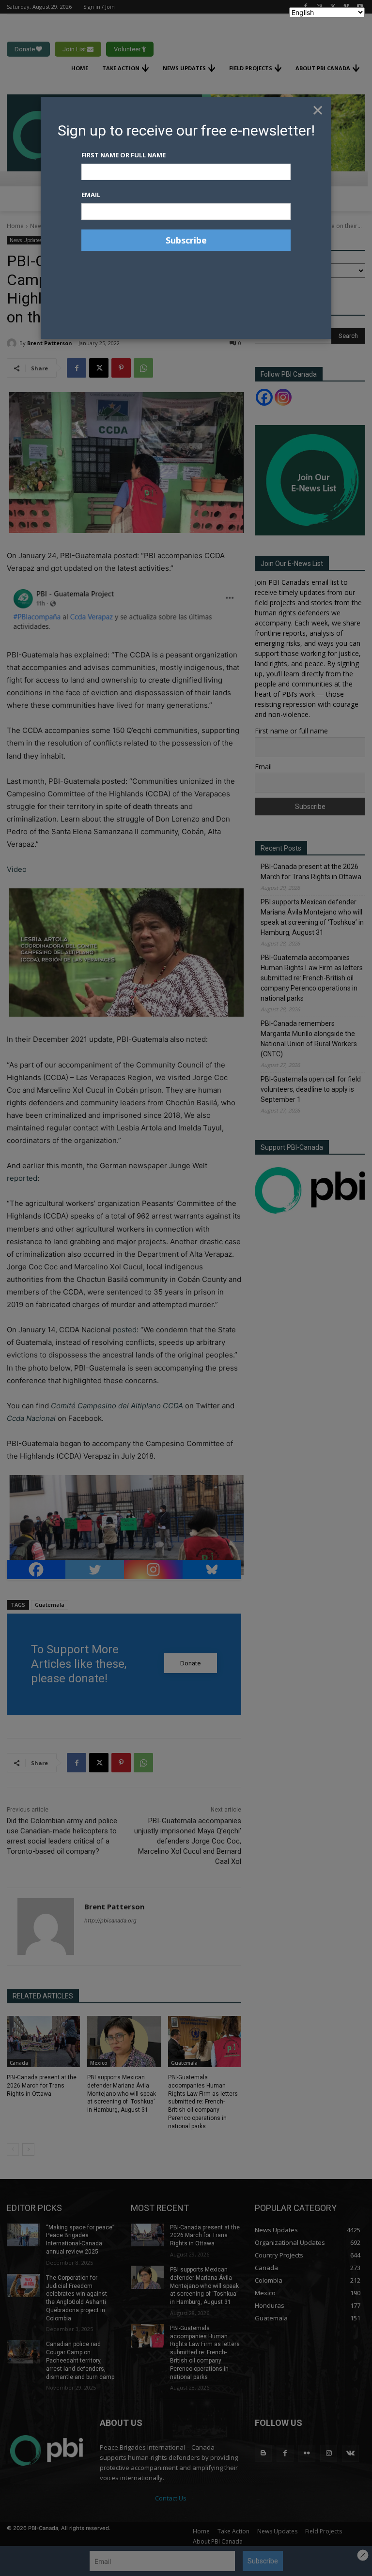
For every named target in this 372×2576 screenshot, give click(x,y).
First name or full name (124, 155)
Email (91, 195)
